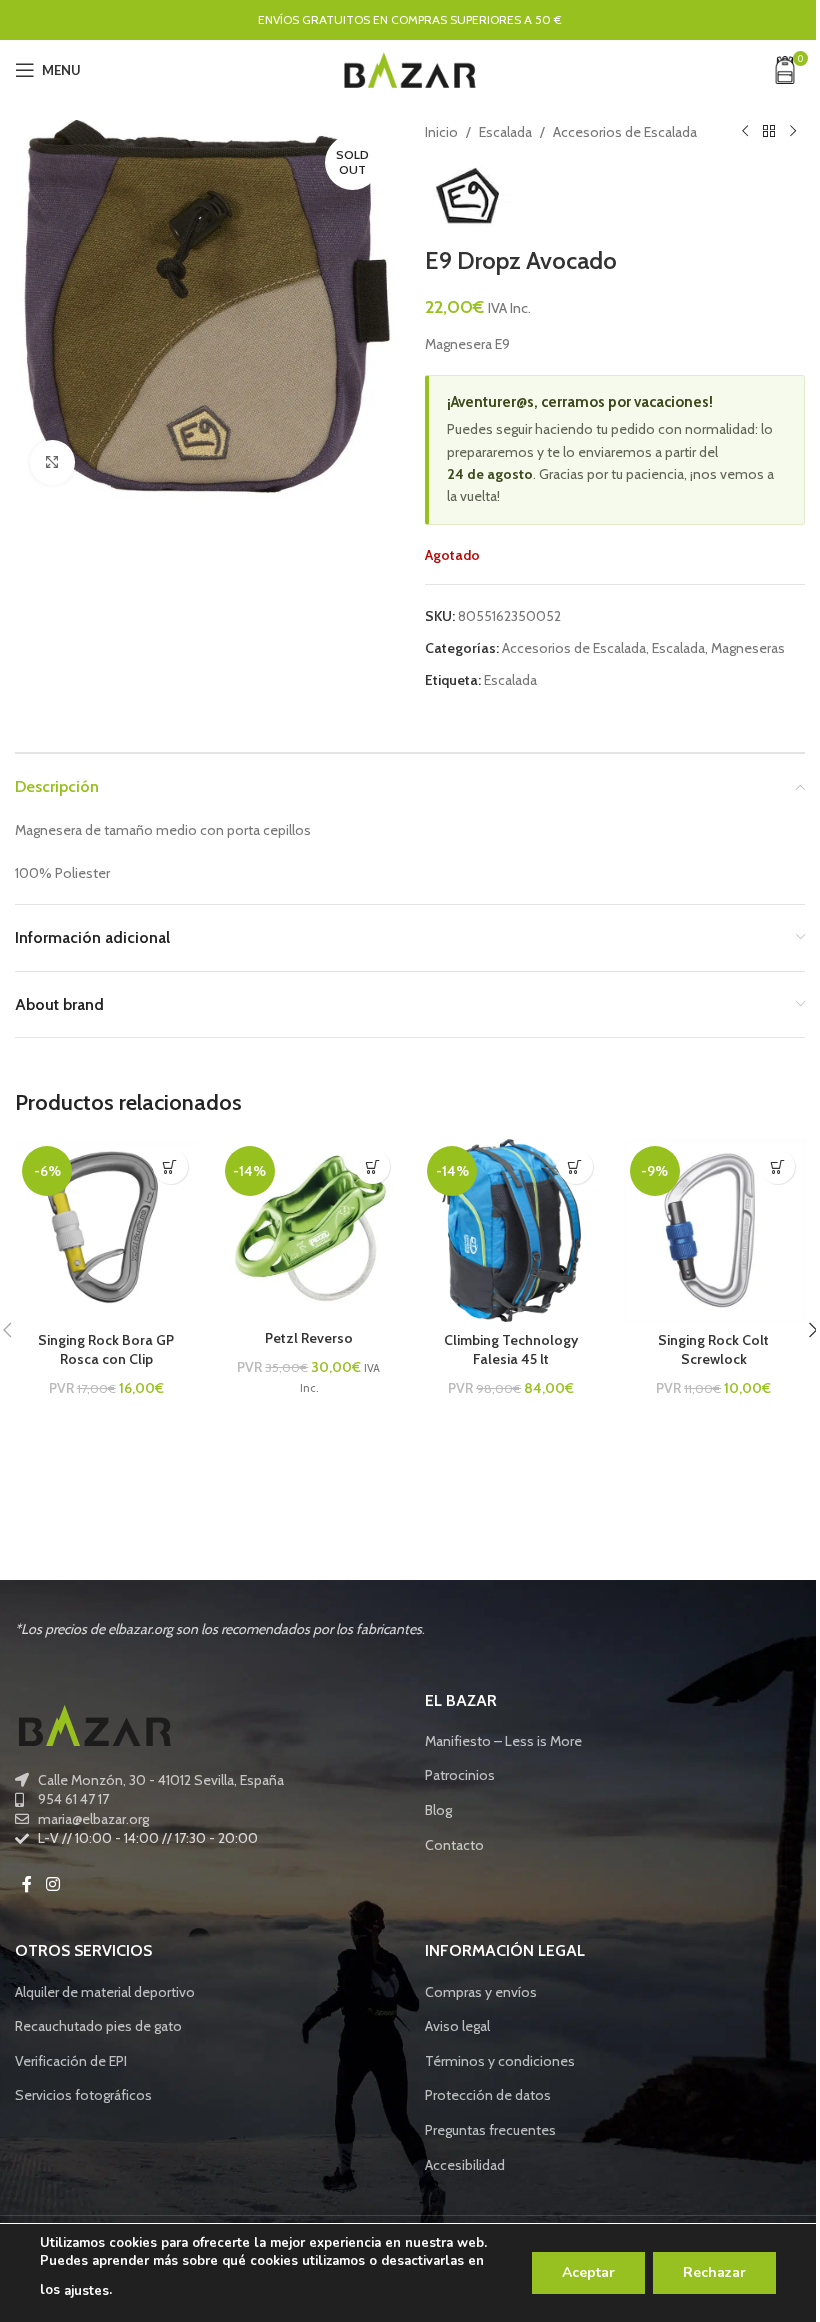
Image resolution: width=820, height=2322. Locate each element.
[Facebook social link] (27, 1884)
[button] (170, 1166)
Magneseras (748, 648)
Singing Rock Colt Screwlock (713, 1350)
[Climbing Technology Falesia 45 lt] (511, 1230)
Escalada (505, 132)
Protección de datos (488, 2095)
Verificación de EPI (71, 2061)
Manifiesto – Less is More (503, 1741)
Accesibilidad (465, 2165)
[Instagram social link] (52, 1884)
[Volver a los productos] (769, 132)
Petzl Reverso (309, 1338)
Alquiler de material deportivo (105, 1992)
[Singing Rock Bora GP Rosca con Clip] (106, 1230)
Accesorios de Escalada (625, 132)
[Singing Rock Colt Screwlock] (714, 1230)
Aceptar (588, 2272)
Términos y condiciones (500, 2061)
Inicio (441, 132)
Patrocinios (460, 1775)
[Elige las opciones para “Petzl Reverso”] (372, 1166)
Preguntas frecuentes (490, 2130)
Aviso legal (457, 2026)
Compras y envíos (481, 1992)
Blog (438, 1810)
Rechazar (714, 2272)
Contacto (454, 1845)
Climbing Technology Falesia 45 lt (511, 1350)
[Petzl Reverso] (309, 1229)
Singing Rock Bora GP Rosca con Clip (106, 1350)
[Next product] (793, 132)
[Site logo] (410, 68)
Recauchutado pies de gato (98, 2026)
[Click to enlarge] (52, 462)
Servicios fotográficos (83, 2095)
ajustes (86, 2291)
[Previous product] (745, 132)
